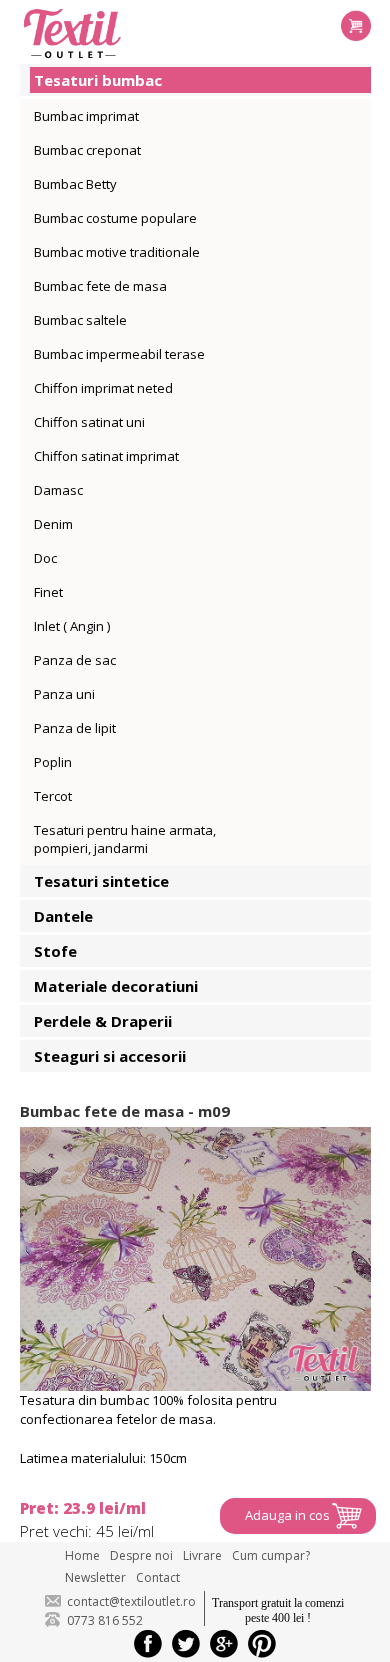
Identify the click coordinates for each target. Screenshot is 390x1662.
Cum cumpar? (271, 1555)
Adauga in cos (287, 1515)
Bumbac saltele (80, 320)
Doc (45, 558)
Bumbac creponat (87, 150)
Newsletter (95, 1577)
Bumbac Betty (75, 184)
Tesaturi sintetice (101, 881)
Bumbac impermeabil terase (119, 354)
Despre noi (141, 1555)
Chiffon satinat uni (89, 422)
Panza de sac (75, 660)
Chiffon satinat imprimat (106, 456)
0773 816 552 (105, 1620)
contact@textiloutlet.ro (131, 1601)
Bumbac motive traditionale (117, 252)
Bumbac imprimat (86, 116)
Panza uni (64, 694)
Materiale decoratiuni (116, 986)
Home (82, 1555)
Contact (158, 1577)
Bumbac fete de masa (100, 286)
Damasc (58, 490)
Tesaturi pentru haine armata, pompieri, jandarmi (125, 839)
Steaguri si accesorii (110, 1056)
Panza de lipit (75, 728)
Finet (48, 592)
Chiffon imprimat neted (103, 388)
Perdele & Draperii (103, 1021)
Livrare (202, 1555)
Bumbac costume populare (115, 218)
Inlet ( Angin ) (72, 626)
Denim (53, 524)
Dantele (63, 916)
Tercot (53, 796)
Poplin (53, 762)
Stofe (55, 951)
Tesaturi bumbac (98, 80)
